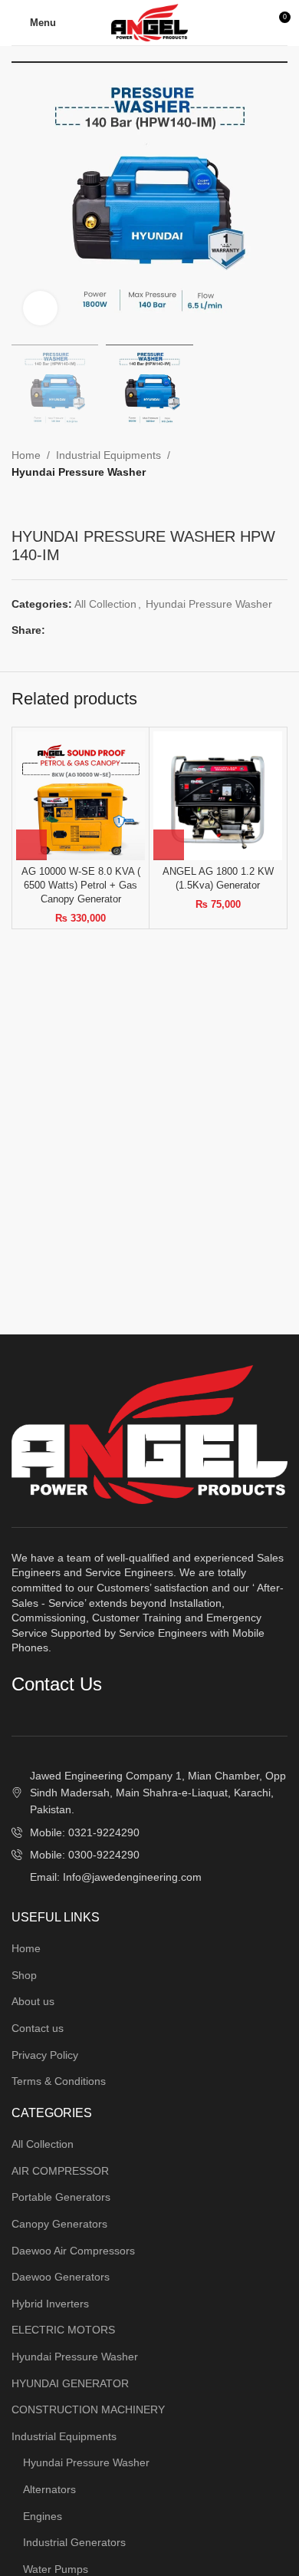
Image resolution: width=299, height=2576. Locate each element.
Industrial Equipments (108, 455)
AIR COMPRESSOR (60, 2171)
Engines (43, 2516)
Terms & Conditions (59, 2081)
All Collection (105, 604)
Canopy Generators (59, 2224)
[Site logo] (149, 21)
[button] (31, 845)
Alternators (49, 2489)
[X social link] (72, 630)
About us (33, 2001)
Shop (24, 1975)
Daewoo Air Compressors (73, 2251)
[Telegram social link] (125, 630)
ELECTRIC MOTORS (63, 2330)
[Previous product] (19, 504)
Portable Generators (61, 2197)
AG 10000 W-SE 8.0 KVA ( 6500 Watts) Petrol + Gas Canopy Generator (81, 885)
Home (26, 455)
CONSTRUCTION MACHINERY (88, 2409)
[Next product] (50, 504)
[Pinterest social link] (89, 630)
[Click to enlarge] (40, 308)
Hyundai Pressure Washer (79, 472)
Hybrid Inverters (50, 2304)
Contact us (38, 2028)
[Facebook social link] (54, 630)
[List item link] (149, 1832)
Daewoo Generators (61, 2277)
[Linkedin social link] (107, 630)
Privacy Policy (45, 2055)
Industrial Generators (74, 2542)
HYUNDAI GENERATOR (70, 2383)
